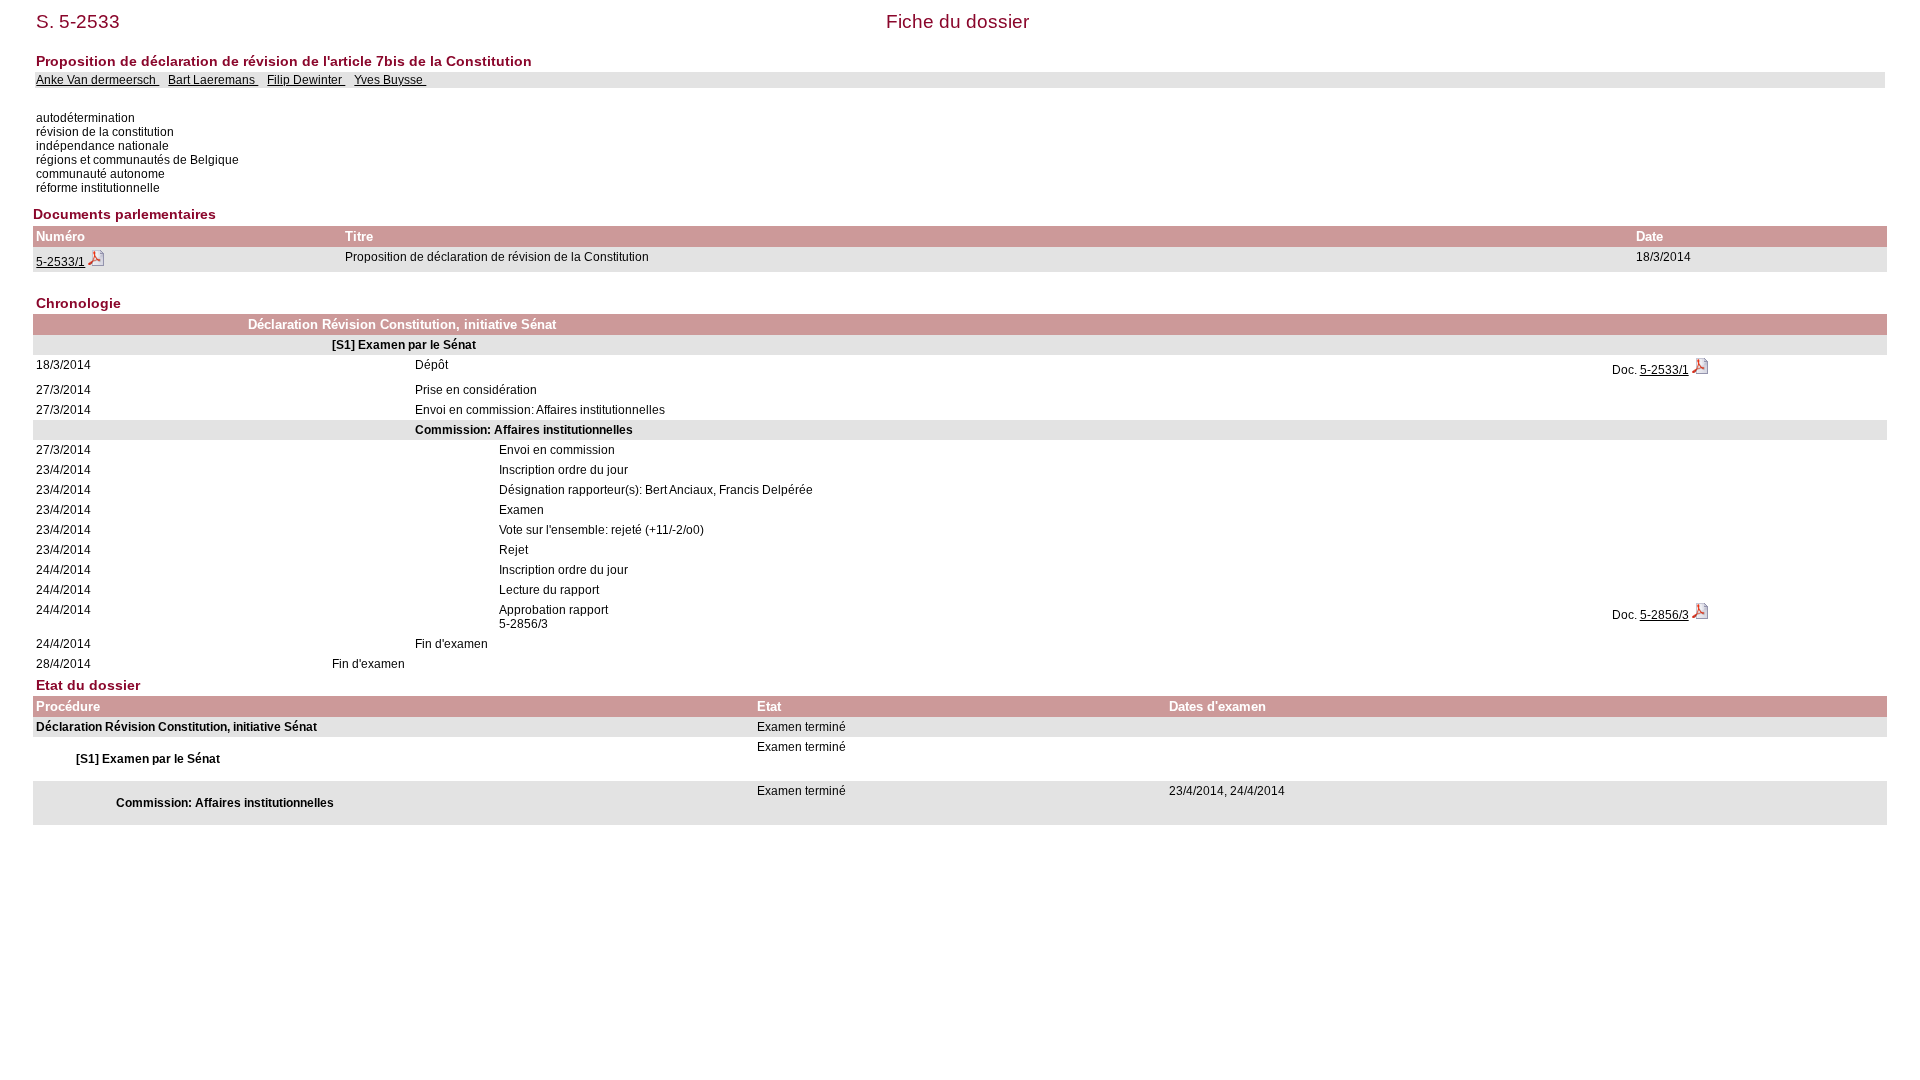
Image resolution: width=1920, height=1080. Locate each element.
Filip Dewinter (306, 80)
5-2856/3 (1664, 615)
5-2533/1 (60, 262)
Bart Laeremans (213, 80)
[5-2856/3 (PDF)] (1700, 615)
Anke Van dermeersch (97, 80)
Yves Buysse (390, 80)
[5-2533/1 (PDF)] (96, 262)
